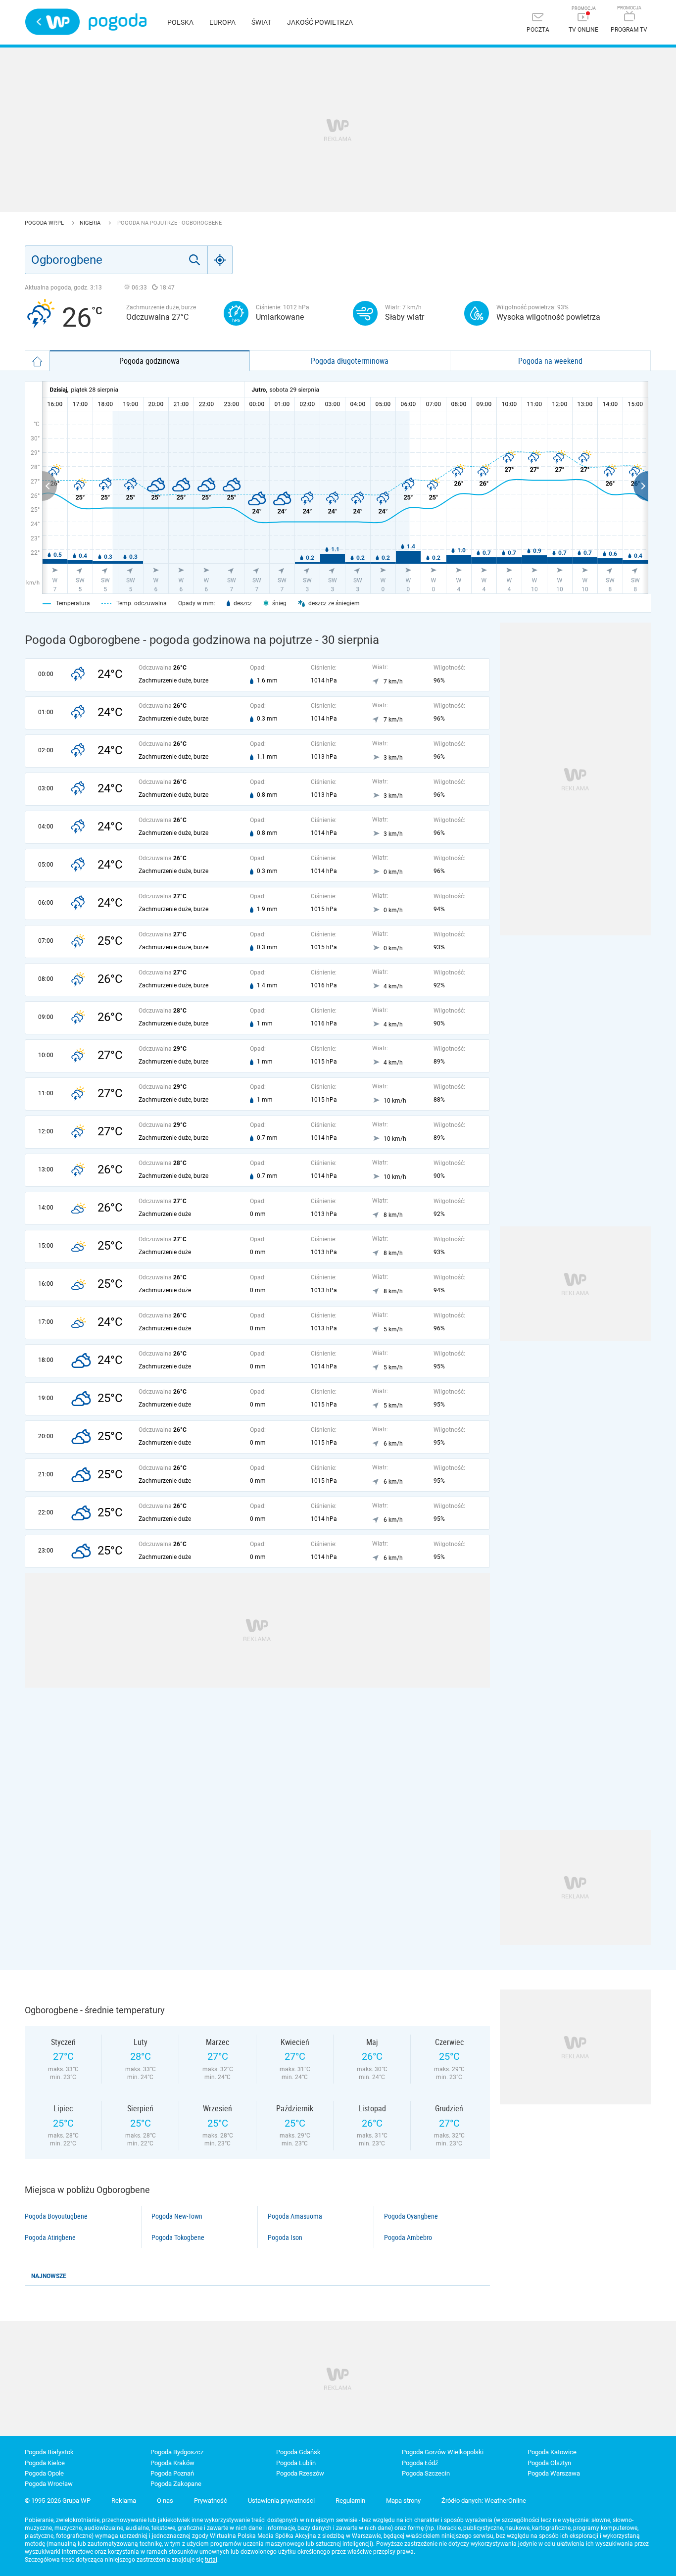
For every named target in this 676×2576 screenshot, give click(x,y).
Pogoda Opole (44, 2473)
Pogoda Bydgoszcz (177, 2452)
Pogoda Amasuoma (295, 2216)
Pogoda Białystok (49, 2452)
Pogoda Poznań (172, 2473)
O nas (165, 2501)
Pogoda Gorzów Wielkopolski (443, 2452)
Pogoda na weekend (550, 361)
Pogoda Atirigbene (50, 2237)
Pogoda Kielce (45, 2463)
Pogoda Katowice (552, 2452)
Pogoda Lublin (296, 2463)
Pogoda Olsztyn (549, 2463)
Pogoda (118, 22)
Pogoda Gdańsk (298, 2452)
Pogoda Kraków (172, 2463)
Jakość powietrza (320, 22)
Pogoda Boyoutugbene (56, 2216)
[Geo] (220, 260)
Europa (222, 22)
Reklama (124, 2501)
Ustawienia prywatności (281, 2501)
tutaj (211, 2560)
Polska (180, 22)
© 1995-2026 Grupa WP (58, 2501)
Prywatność (211, 2501)
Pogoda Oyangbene (411, 2216)
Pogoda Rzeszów (300, 2473)
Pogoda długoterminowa (350, 361)
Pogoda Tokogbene (178, 2237)
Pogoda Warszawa (554, 2473)
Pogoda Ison (285, 2237)
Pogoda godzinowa (149, 361)
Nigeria (91, 223)
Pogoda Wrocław (49, 2484)
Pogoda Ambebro (408, 2237)
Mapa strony (403, 2501)
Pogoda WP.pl (45, 223)
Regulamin (350, 2501)
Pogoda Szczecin (426, 2473)
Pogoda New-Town (177, 2216)
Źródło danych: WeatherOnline (484, 2501)
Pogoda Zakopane (176, 2484)
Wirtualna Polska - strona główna (52, 22)
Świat (261, 22)
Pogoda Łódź (420, 2463)
